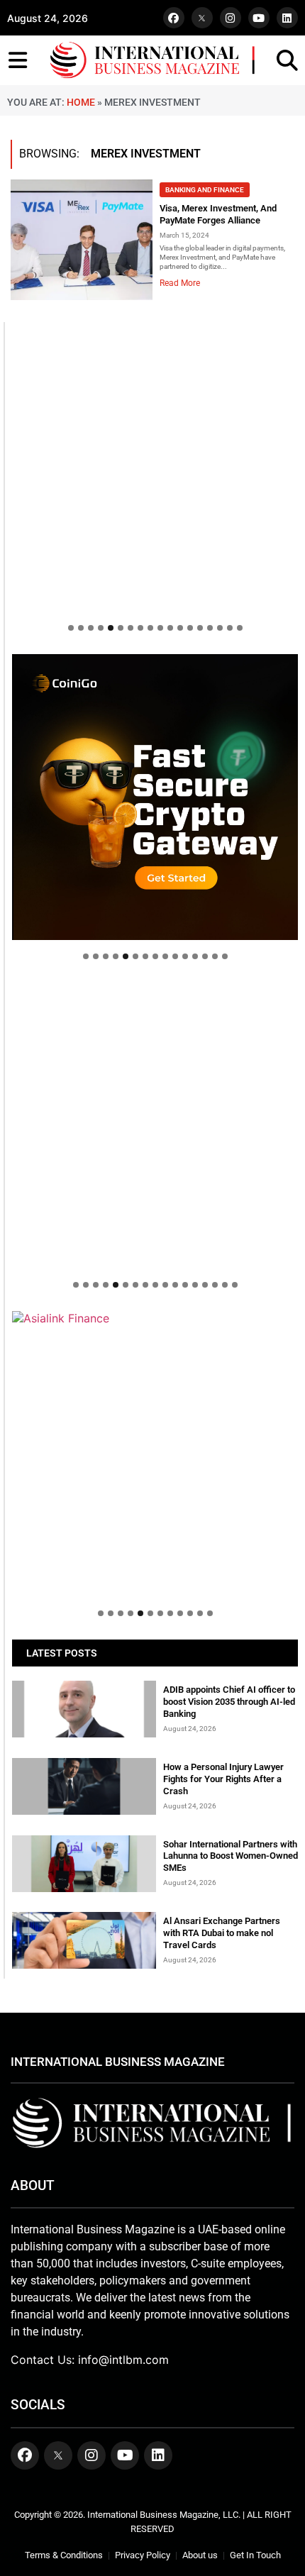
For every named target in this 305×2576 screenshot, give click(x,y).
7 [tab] (131, 628)
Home (81, 102)
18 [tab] (240, 628)
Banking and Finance (205, 190)
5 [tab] (111, 628)
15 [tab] (210, 628)
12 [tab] (180, 628)
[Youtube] (259, 18)
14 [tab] (200, 628)
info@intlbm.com (123, 2360)
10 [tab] (160, 628)
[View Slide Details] (155, 1126)
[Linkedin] (287, 18)
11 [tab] (170, 628)
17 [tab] (230, 628)
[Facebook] (174, 18)
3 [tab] (91, 628)
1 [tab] (71, 628)
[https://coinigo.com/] (155, 797)
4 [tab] (101, 628)
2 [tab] (81, 628)
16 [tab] (220, 628)
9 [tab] (150, 628)
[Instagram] (231, 18)
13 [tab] (190, 628)
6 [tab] (121, 628)
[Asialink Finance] (155, 1318)
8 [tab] (140, 628)
